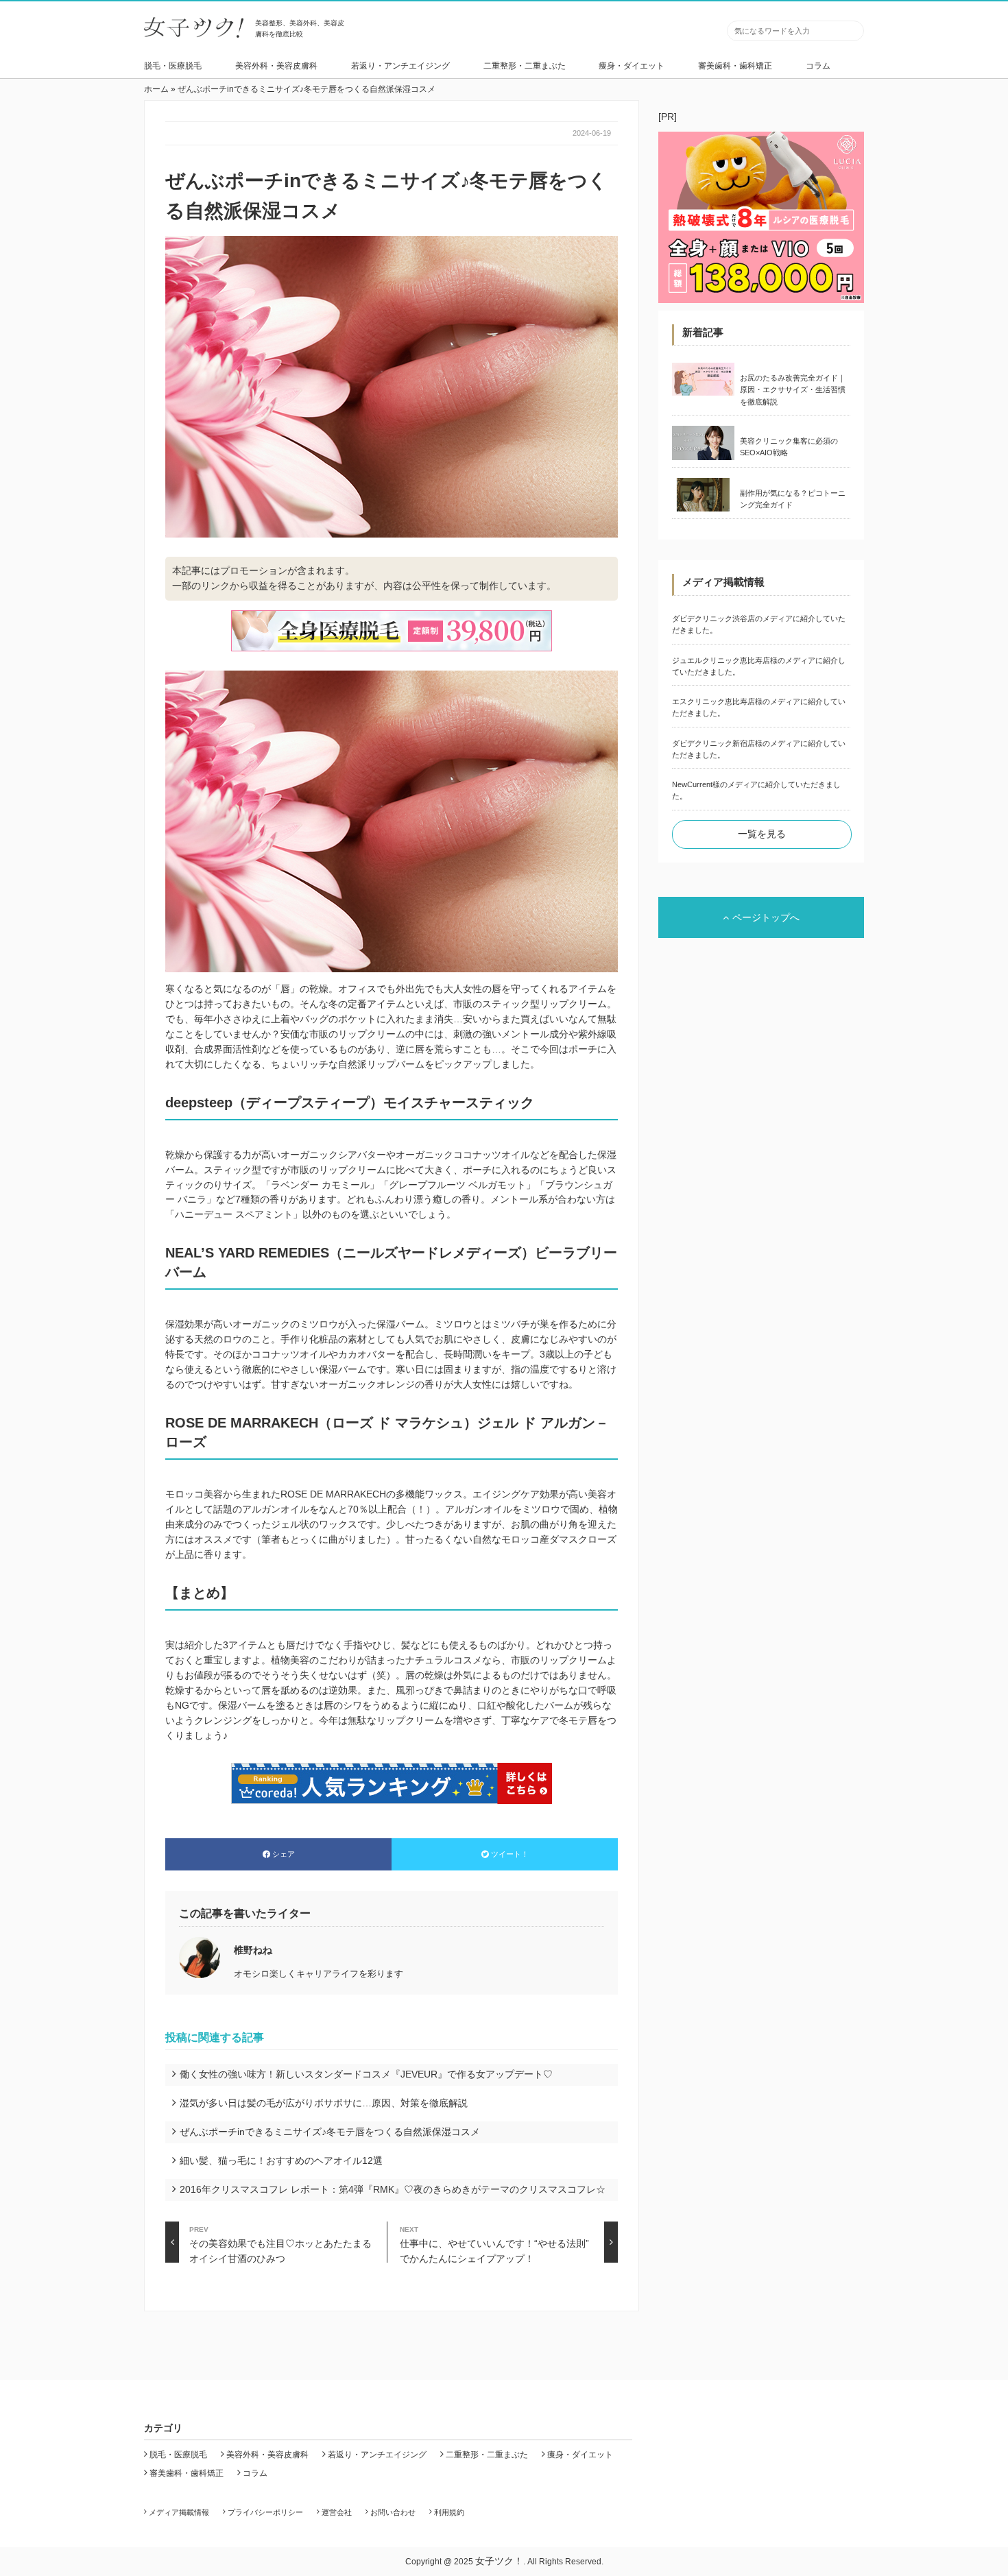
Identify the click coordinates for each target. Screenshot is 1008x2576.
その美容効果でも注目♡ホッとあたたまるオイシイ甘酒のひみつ (280, 2244)
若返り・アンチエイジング (400, 66)
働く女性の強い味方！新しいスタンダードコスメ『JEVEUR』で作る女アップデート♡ (366, 2074)
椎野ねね (253, 1950)
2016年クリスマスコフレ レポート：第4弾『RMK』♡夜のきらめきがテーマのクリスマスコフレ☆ (393, 2189)
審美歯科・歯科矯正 (735, 66)
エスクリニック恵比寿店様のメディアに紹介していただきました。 (759, 707)
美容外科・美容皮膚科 (276, 66)
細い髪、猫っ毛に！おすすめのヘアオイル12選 (281, 2160)
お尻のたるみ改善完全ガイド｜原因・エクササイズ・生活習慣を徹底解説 (793, 390)
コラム (818, 66)
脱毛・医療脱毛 (173, 66)
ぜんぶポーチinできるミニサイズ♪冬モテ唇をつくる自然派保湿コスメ (330, 2132)
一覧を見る (762, 834)
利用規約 (449, 2512)
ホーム (156, 89)
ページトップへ (766, 917)
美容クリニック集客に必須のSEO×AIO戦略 (789, 447)
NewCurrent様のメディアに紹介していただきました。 (756, 790)
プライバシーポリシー (265, 2512)
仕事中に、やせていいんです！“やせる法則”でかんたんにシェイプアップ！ (494, 2244)
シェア (284, 1854)
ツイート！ (510, 1854)
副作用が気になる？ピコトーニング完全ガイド (793, 499)
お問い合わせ (393, 2512)
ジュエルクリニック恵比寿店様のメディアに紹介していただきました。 (759, 666)
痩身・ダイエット (632, 66)
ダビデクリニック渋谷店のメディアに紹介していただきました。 (759, 624)
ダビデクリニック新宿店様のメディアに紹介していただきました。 (759, 749)
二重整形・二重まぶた (525, 66)
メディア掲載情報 (179, 2512)
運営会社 (337, 2512)
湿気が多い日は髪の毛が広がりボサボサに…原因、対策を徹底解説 (324, 2103)
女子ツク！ (499, 2561)
